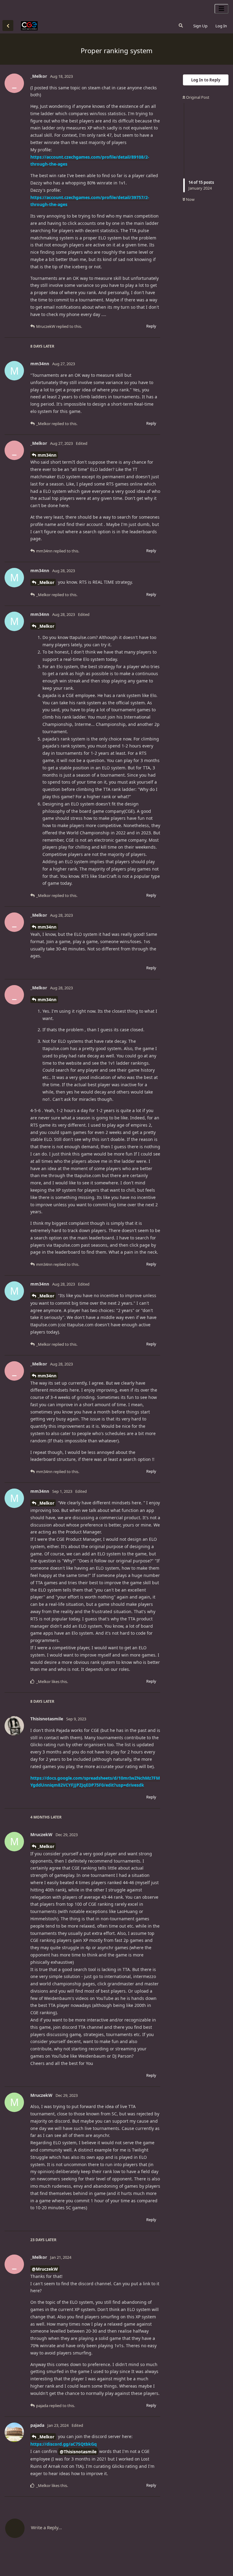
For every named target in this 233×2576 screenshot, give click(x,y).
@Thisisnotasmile (78, 2452)
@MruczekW (45, 2269)
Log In (221, 26)
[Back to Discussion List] (8, 26)
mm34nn (47, 455)
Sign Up (200, 26)
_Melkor (46, 582)
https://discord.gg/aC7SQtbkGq (64, 2444)
